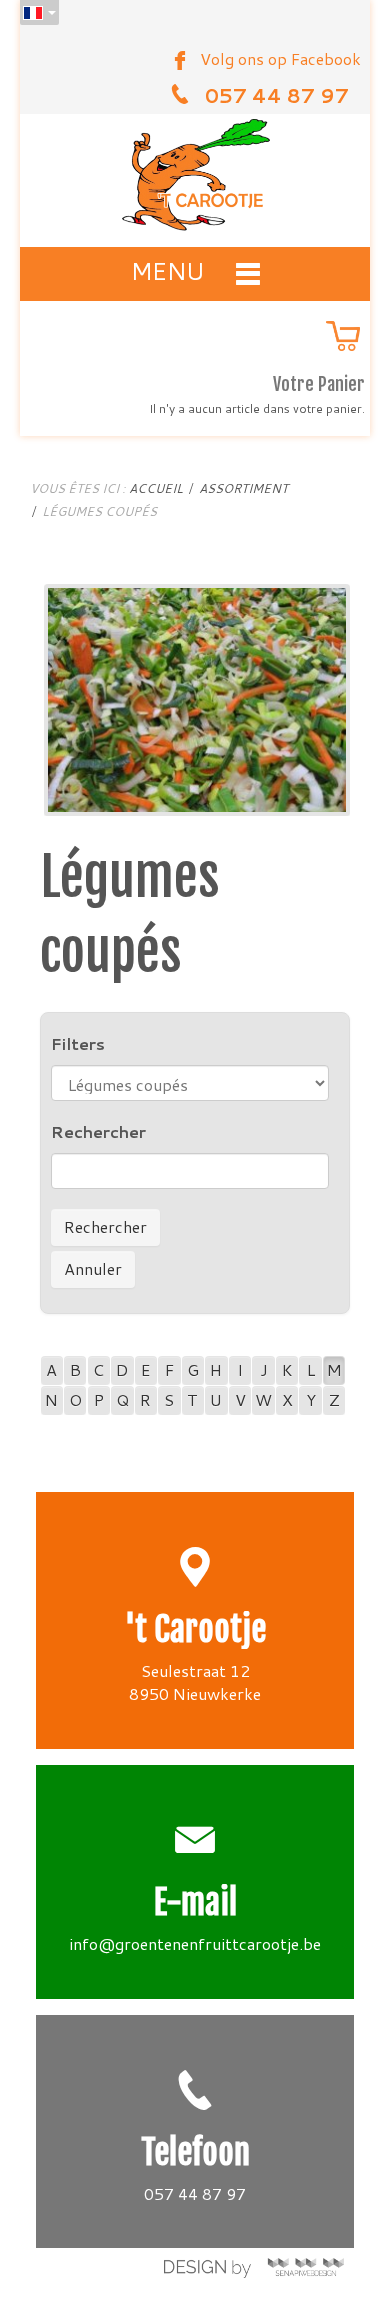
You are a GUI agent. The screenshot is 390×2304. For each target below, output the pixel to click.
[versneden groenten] (197, 697)
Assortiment (243, 488)
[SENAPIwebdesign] (254, 2267)
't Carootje (195, 1629)
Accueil (156, 488)
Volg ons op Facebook (280, 58)
